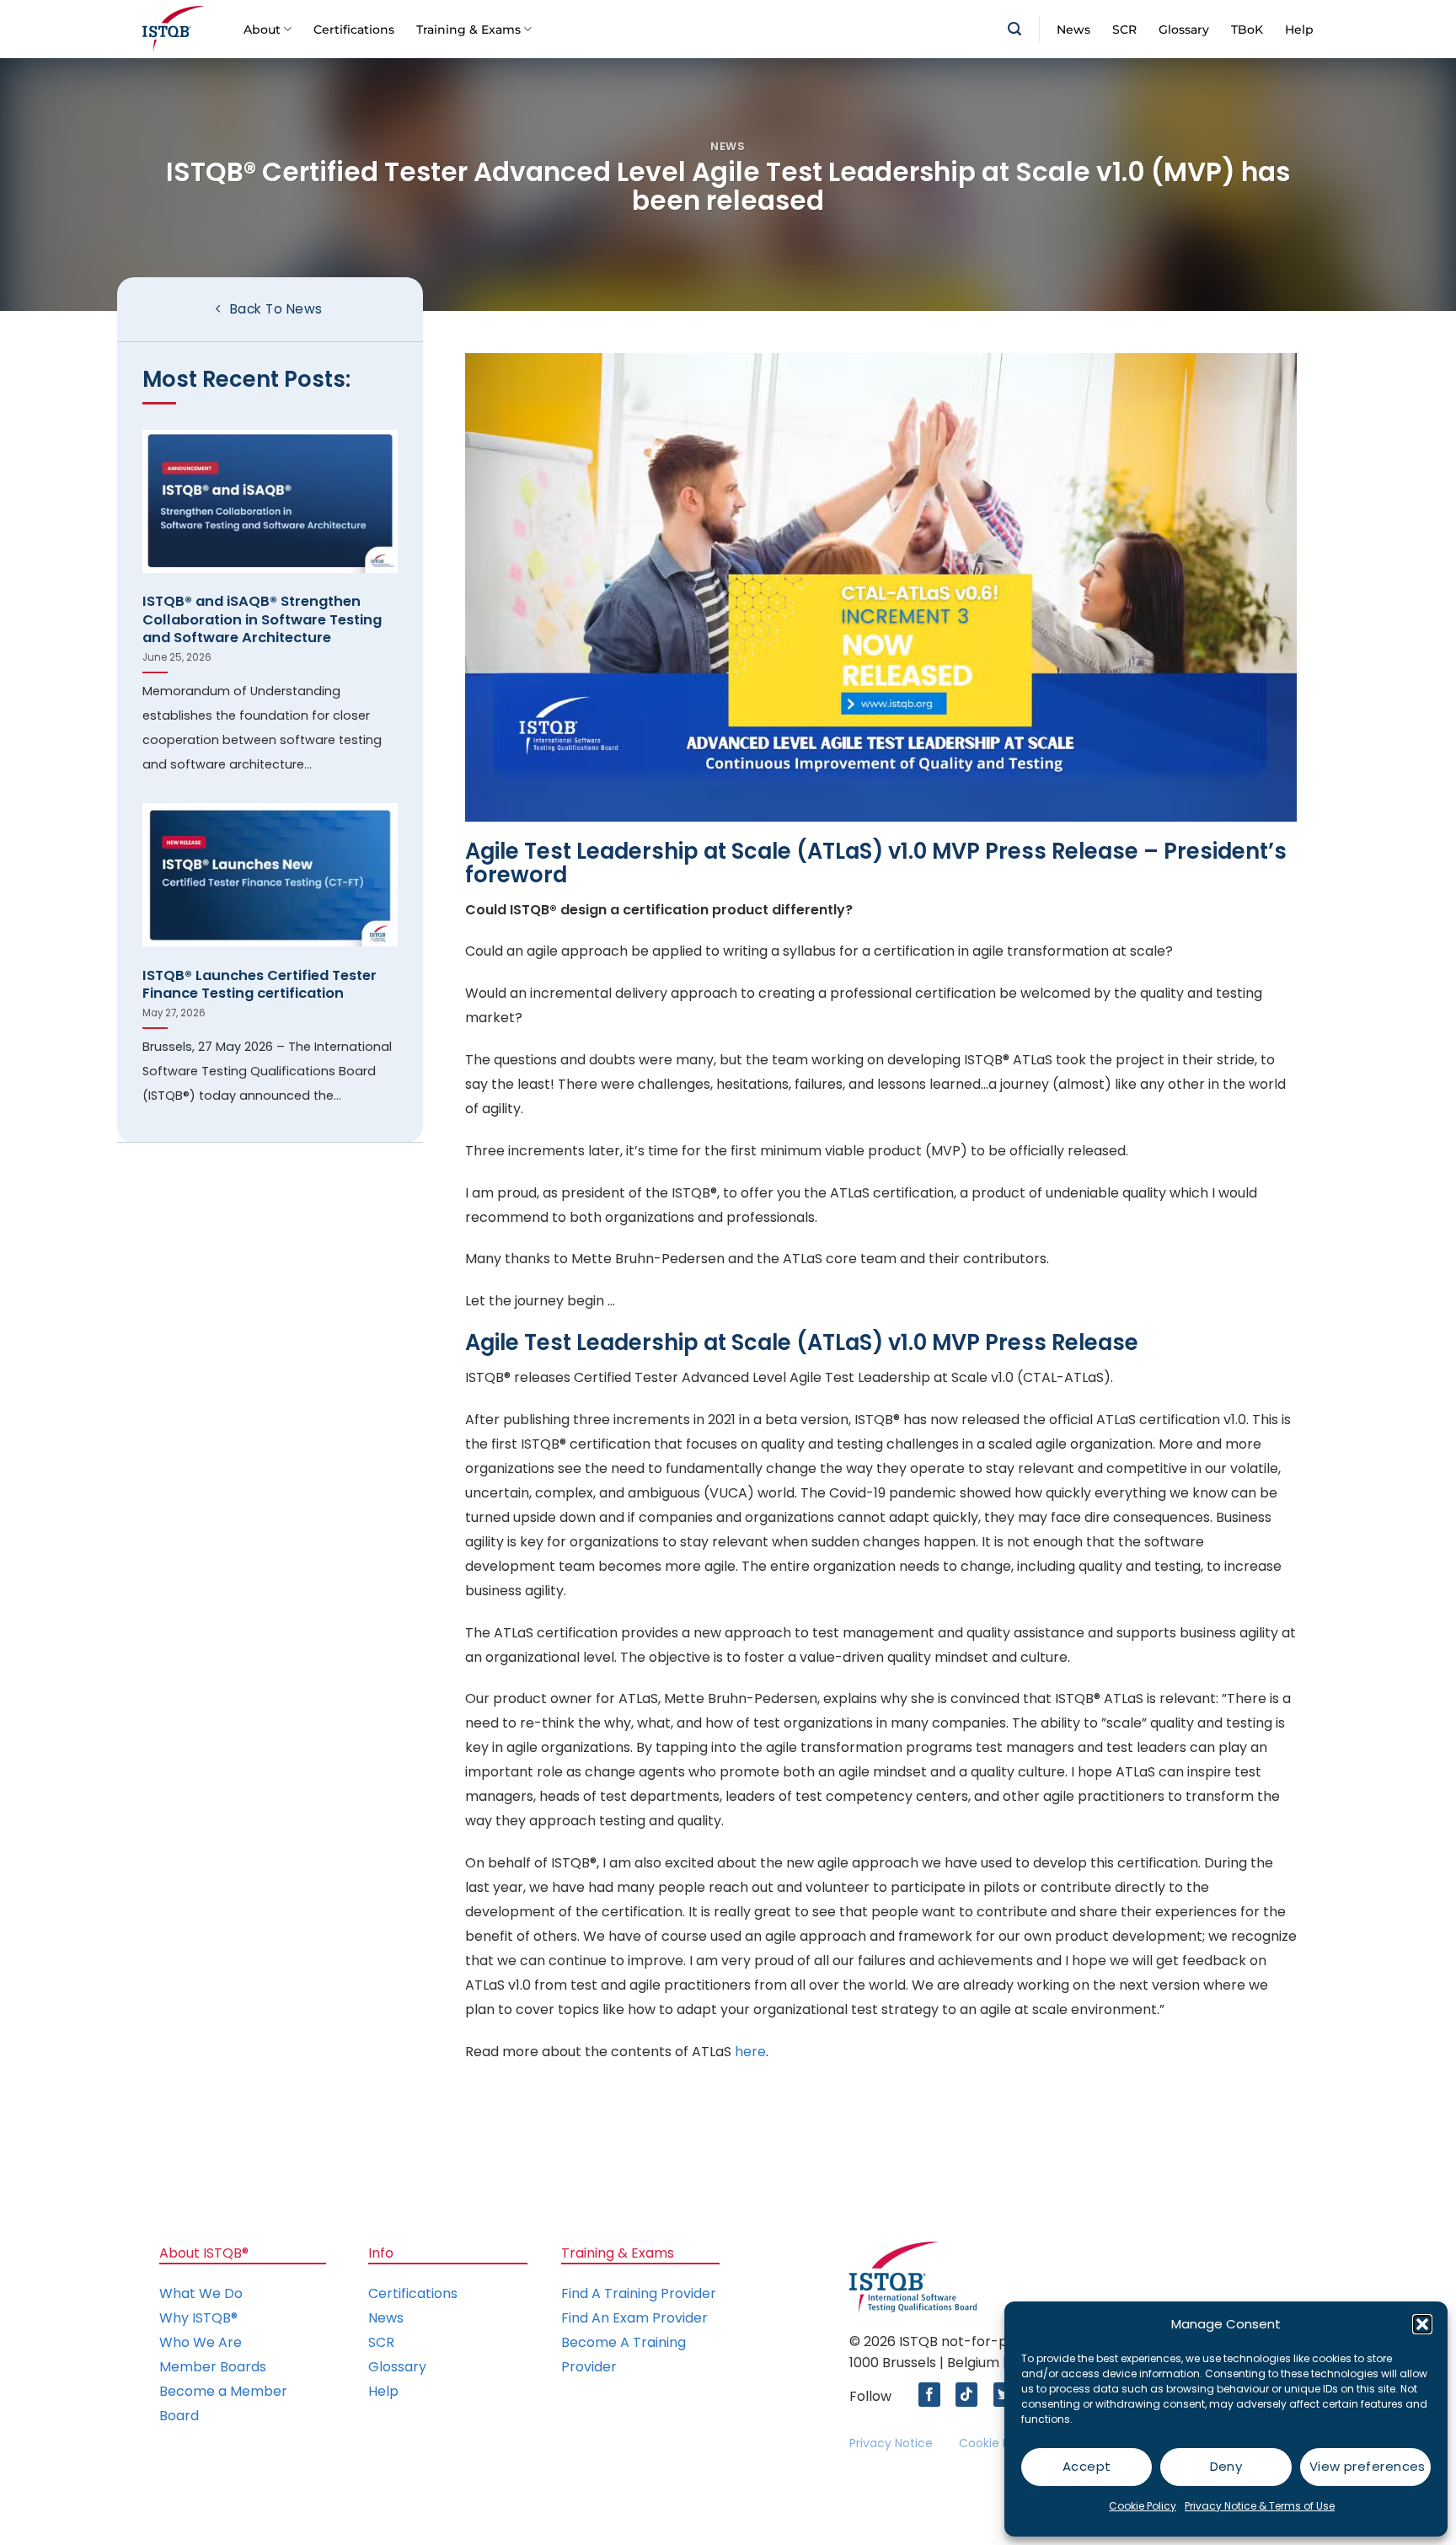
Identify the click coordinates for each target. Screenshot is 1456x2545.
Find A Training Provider (639, 2293)
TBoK (1247, 29)
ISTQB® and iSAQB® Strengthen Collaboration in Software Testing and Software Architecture (262, 620)
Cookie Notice (1000, 2443)
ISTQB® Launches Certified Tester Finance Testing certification (260, 985)
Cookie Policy (1143, 2506)
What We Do (201, 2293)
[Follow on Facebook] (934, 2395)
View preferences (1368, 2466)
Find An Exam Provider (634, 2318)
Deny (1226, 2466)
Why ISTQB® (198, 2318)
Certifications (354, 29)
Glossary (1184, 29)
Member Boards (213, 2367)
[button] (1422, 2324)
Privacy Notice (891, 2443)
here (750, 2052)
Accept (1087, 2466)
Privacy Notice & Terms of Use (1260, 2506)
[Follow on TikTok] (971, 2395)
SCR (1124, 29)
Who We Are (201, 2342)
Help (1299, 29)
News (1073, 29)
